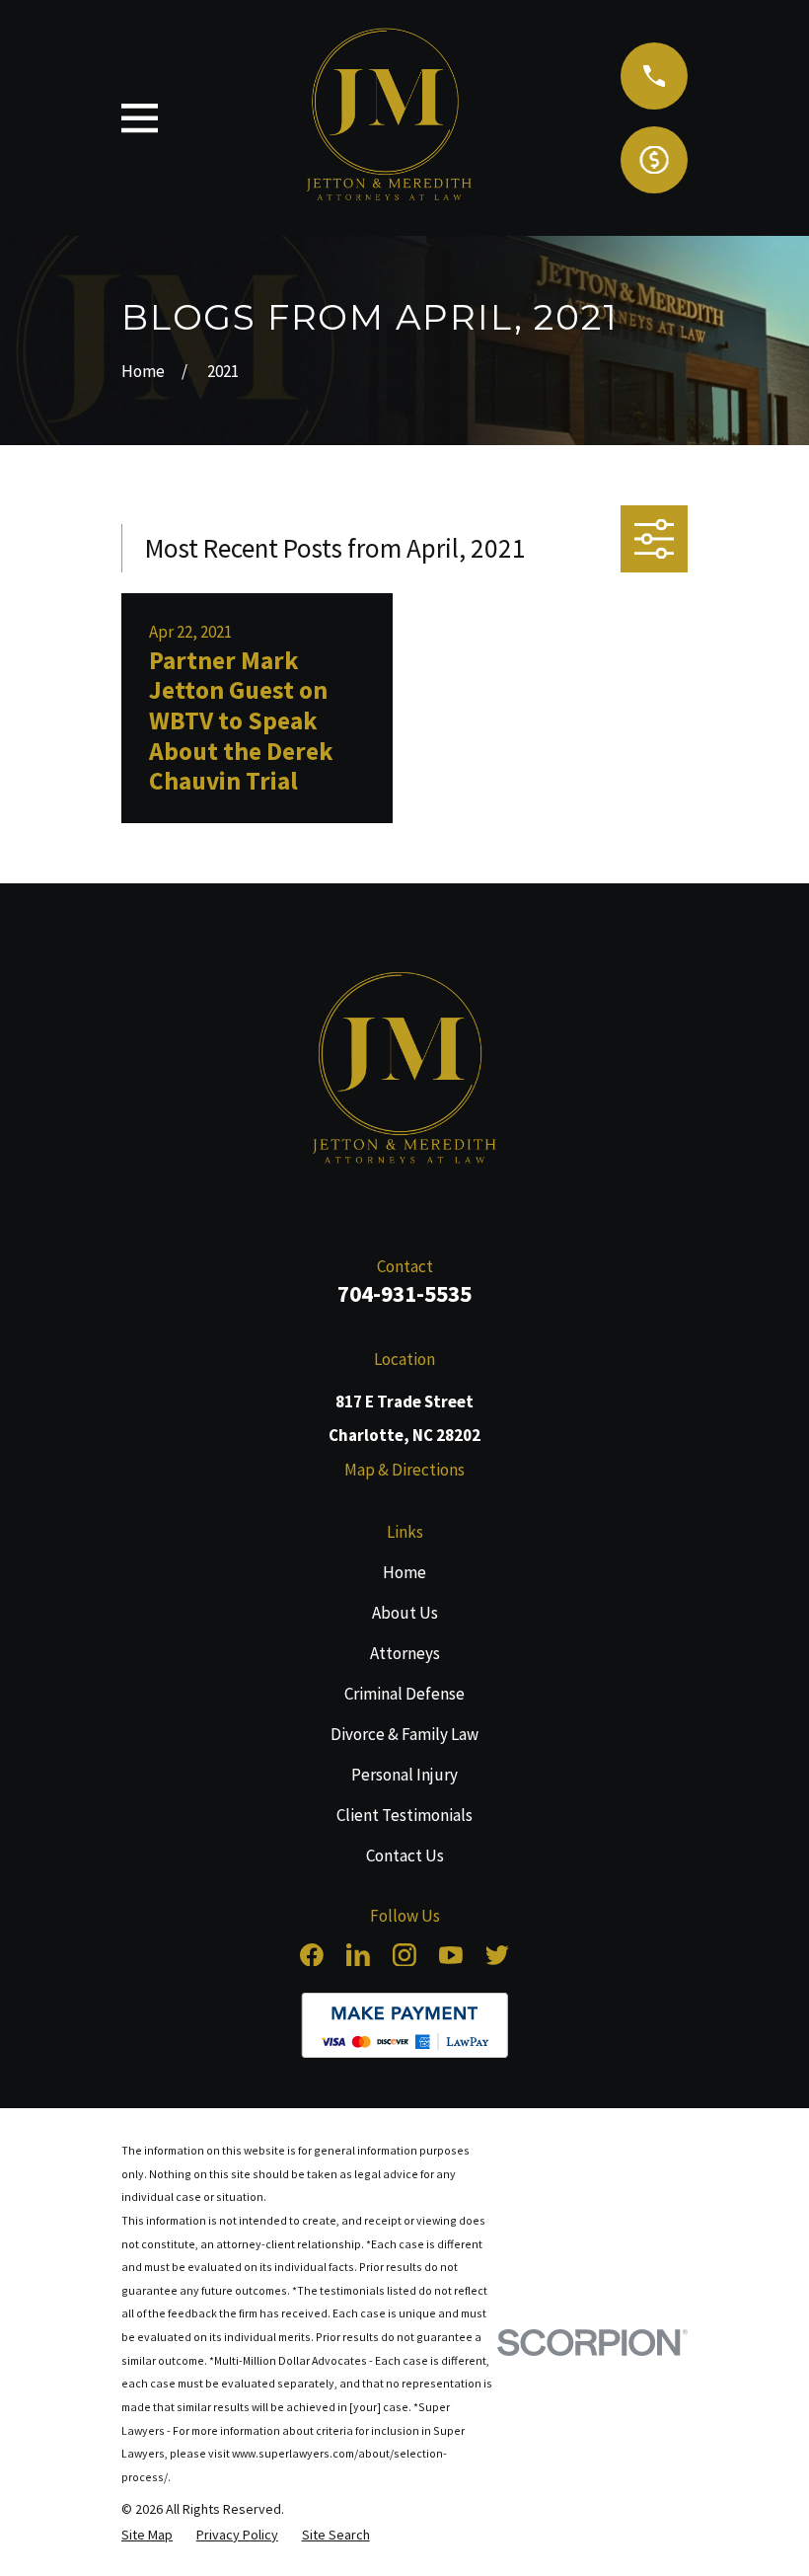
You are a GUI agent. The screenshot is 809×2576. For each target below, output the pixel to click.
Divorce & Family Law (404, 1734)
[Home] (404, 1072)
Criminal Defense (404, 1694)
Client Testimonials (404, 1815)
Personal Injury (404, 1775)
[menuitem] (147, 2535)
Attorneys (405, 1653)
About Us (405, 1613)
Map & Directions (404, 1470)
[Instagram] (404, 1955)
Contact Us (405, 1856)
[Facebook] (312, 1955)
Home (404, 1572)
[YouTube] (451, 1955)
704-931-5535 (404, 1293)
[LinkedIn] (358, 1955)
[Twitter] (497, 1955)
